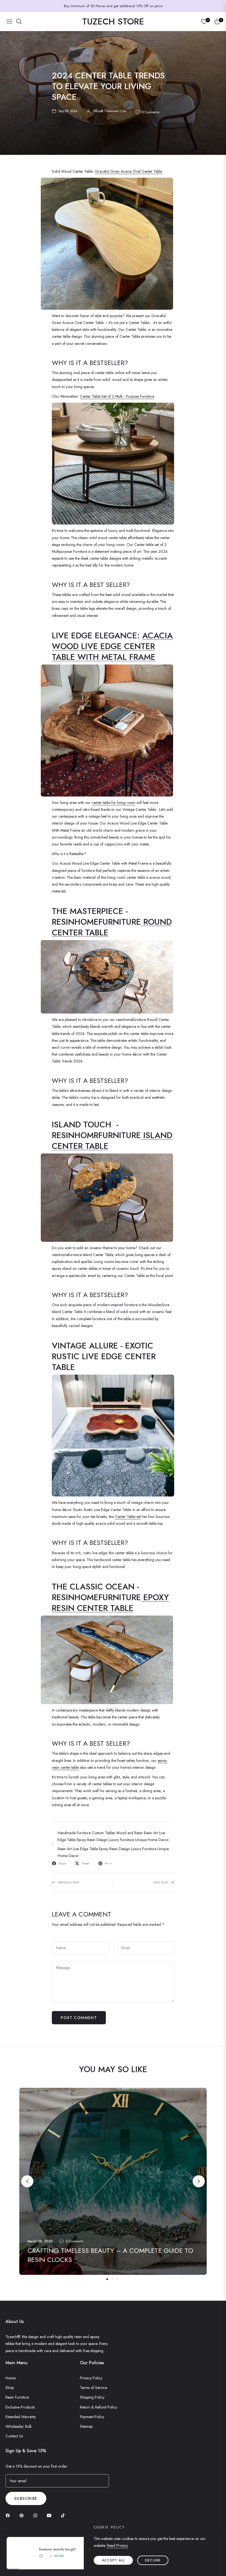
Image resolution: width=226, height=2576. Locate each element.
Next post (161, 1882)
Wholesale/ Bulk (19, 2426)
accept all (113, 2560)
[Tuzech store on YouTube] (50, 2515)
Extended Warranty (21, 2417)
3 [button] (117, 2279)
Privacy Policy (91, 2378)
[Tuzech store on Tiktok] (64, 2515)
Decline (153, 2560)
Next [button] (199, 2181)
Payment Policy (92, 2417)
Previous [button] (27, 2181)
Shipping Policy (92, 2397)
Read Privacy (117, 2545)
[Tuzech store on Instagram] (37, 2515)
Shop (10, 2388)
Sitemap (86, 2426)
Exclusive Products (20, 2407)
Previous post (69, 1882)
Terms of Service (93, 2388)
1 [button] (107, 2279)
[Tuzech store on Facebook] (9, 2515)
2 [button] (112, 2279)
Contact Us (14, 2436)
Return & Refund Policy (99, 2407)
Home (10, 2378)
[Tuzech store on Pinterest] (23, 2515)
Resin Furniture (17, 2397)
